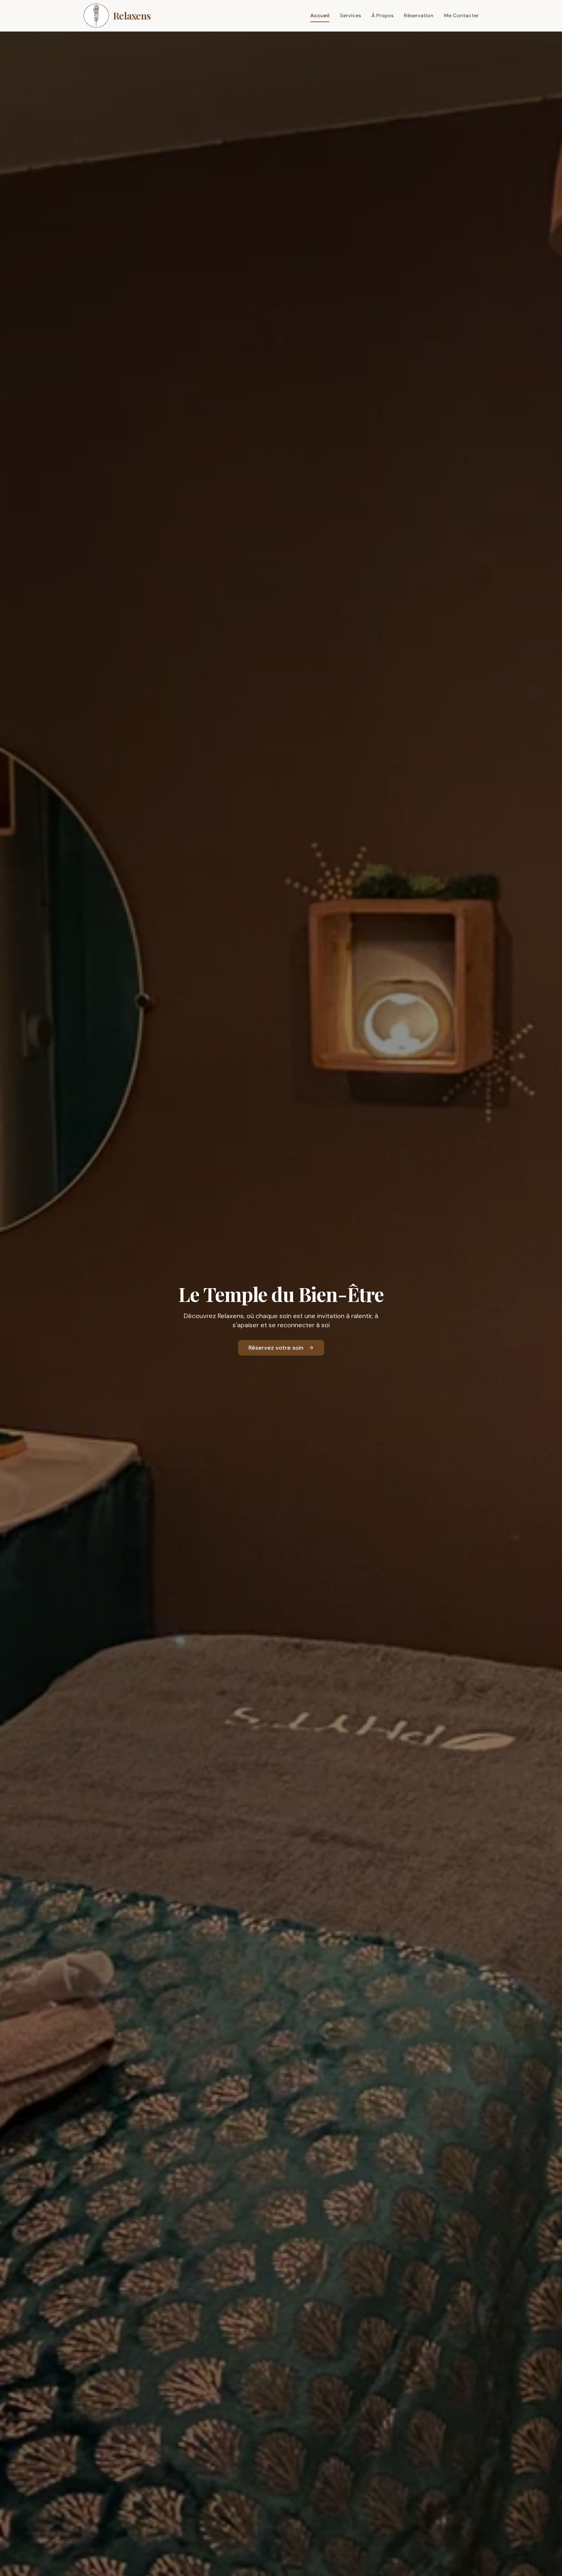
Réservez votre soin (276, 1348)
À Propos (382, 15)
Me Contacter (461, 15)
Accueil (320, 15)
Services (350, 15)
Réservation (419, 15)
